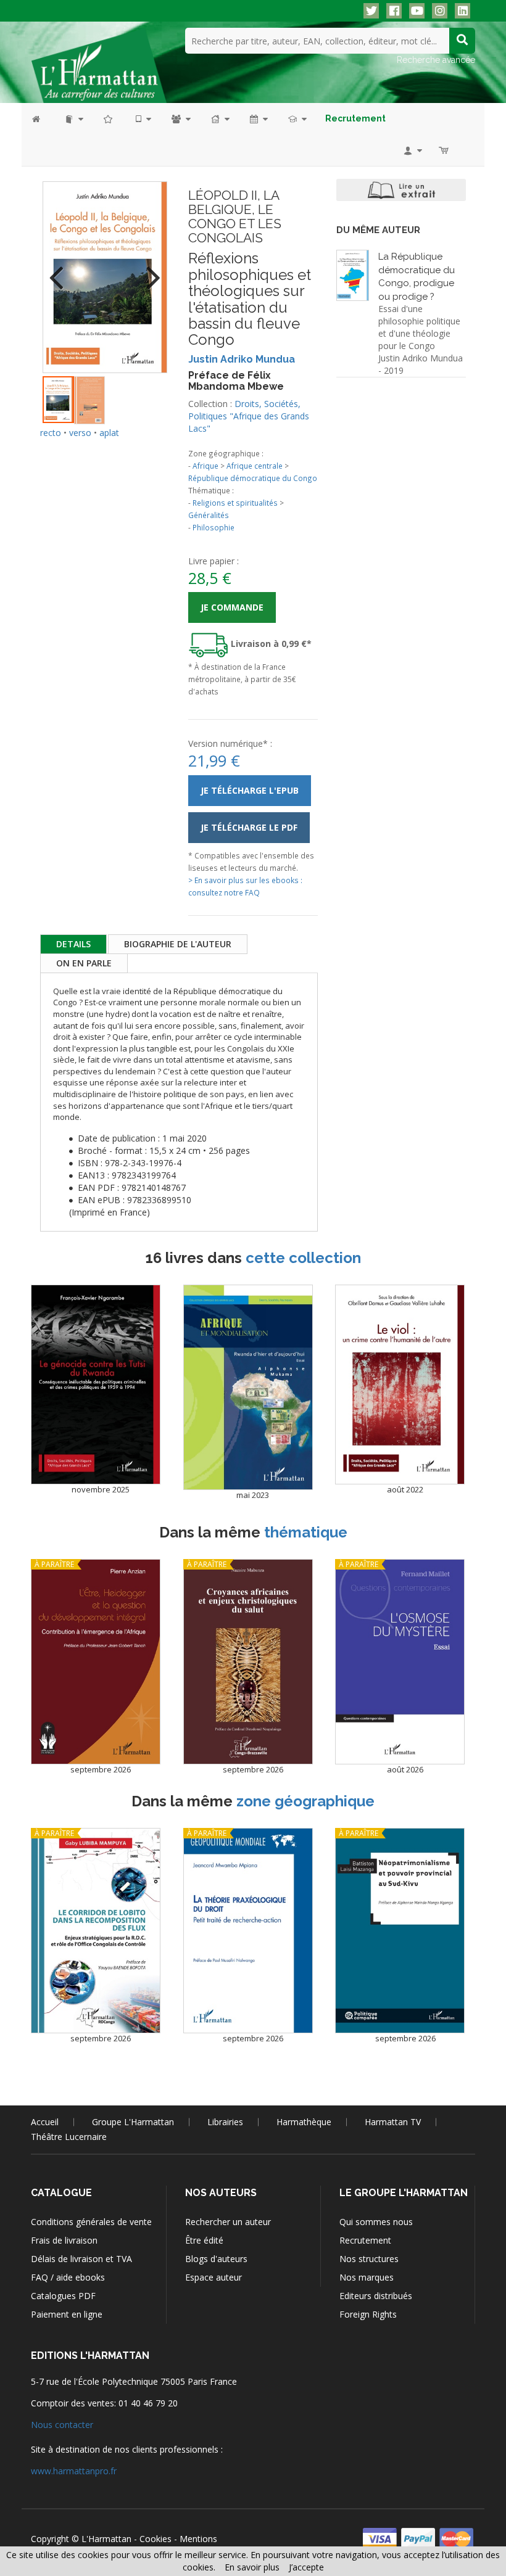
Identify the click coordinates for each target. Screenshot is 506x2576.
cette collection (303, 1258)
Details (73, 944)
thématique (306, 1532)
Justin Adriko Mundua (242, 359)
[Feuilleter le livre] (401, 190)
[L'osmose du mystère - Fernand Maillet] (400, 1662)
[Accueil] (42, 119)
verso (80, 433)
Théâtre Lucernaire (69, 2137)
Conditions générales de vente (91, 2222)
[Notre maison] (219, 119)
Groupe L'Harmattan (133, 2122)
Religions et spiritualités (235, 503)
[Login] (412, 150)
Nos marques (367, 2277)
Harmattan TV (393, 2122)
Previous (61, 270)
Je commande (232, 607)
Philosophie (214, 527)
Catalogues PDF (63, 2296)
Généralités (209, 515)
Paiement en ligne (67, 2314)
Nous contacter (62, 2425)
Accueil (45, 2122)
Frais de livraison (64, 2240)
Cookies (156, 2539)
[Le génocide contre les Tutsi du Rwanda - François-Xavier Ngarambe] (96, 1385)
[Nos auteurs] (180, 119)
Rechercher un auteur (228, 2222)
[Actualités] (258, 119)
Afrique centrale (255, 466)
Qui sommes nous (376, 2222)
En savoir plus (252, 2567)
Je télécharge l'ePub (250, 790)
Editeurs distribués (376, 2296)
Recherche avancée (436, 60)
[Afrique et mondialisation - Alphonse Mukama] (248, 1387)
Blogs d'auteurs (216, 2259)
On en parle (84, 963)
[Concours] (297, 119)
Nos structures (369, 2259)
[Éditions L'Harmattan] (99, 65)
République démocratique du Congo (253, 478)
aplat (109, 433)
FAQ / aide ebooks (68, 2277)
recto (51, 433)
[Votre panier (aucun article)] (445, 150)
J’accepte (306, 2567)
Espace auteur (214, 2277)
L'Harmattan (106, 2539)
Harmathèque (304, 2122)
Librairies (225, 2122)
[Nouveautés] (109, 119)
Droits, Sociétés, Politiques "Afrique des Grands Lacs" (249, 416)
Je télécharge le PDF (249, 827)
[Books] (73, 119)
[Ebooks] (143, 119)
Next (149, 270)
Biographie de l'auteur (178, 944)
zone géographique (305, 1801)
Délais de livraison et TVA (81, 2259)
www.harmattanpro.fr (74, 2471)
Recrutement (365, 2240)
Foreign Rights (368, 2314)
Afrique (205, 466)
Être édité (204, 2240)
